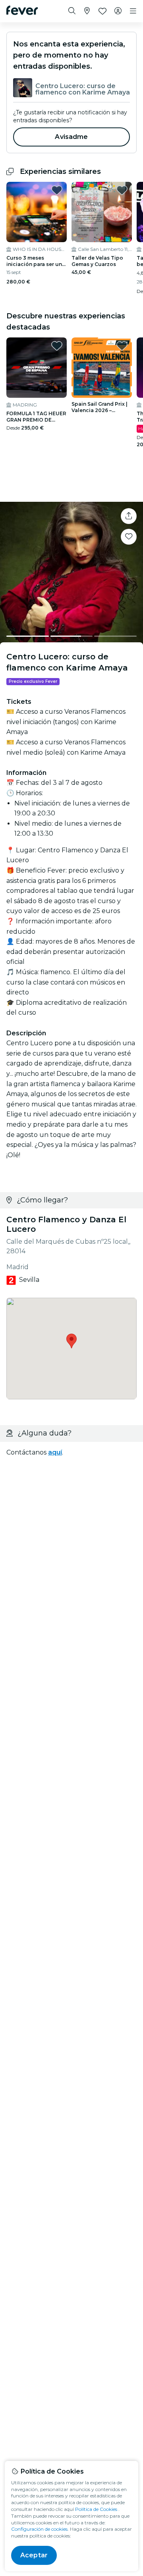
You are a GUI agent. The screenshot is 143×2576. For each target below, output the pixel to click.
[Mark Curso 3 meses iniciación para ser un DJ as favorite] (57, 190)
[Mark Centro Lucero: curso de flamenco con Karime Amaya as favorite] (129, 537)
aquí (55, 1452)
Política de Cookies (96, 2509)
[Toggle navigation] (133, 11)
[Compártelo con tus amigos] (129, 516)
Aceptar (34, 2555)
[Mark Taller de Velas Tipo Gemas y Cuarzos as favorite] (122, 190)
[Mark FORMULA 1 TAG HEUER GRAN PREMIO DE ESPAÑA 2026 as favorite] (57, 346)
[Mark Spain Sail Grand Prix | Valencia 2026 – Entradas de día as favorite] (122, 346)
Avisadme (71, 137)
